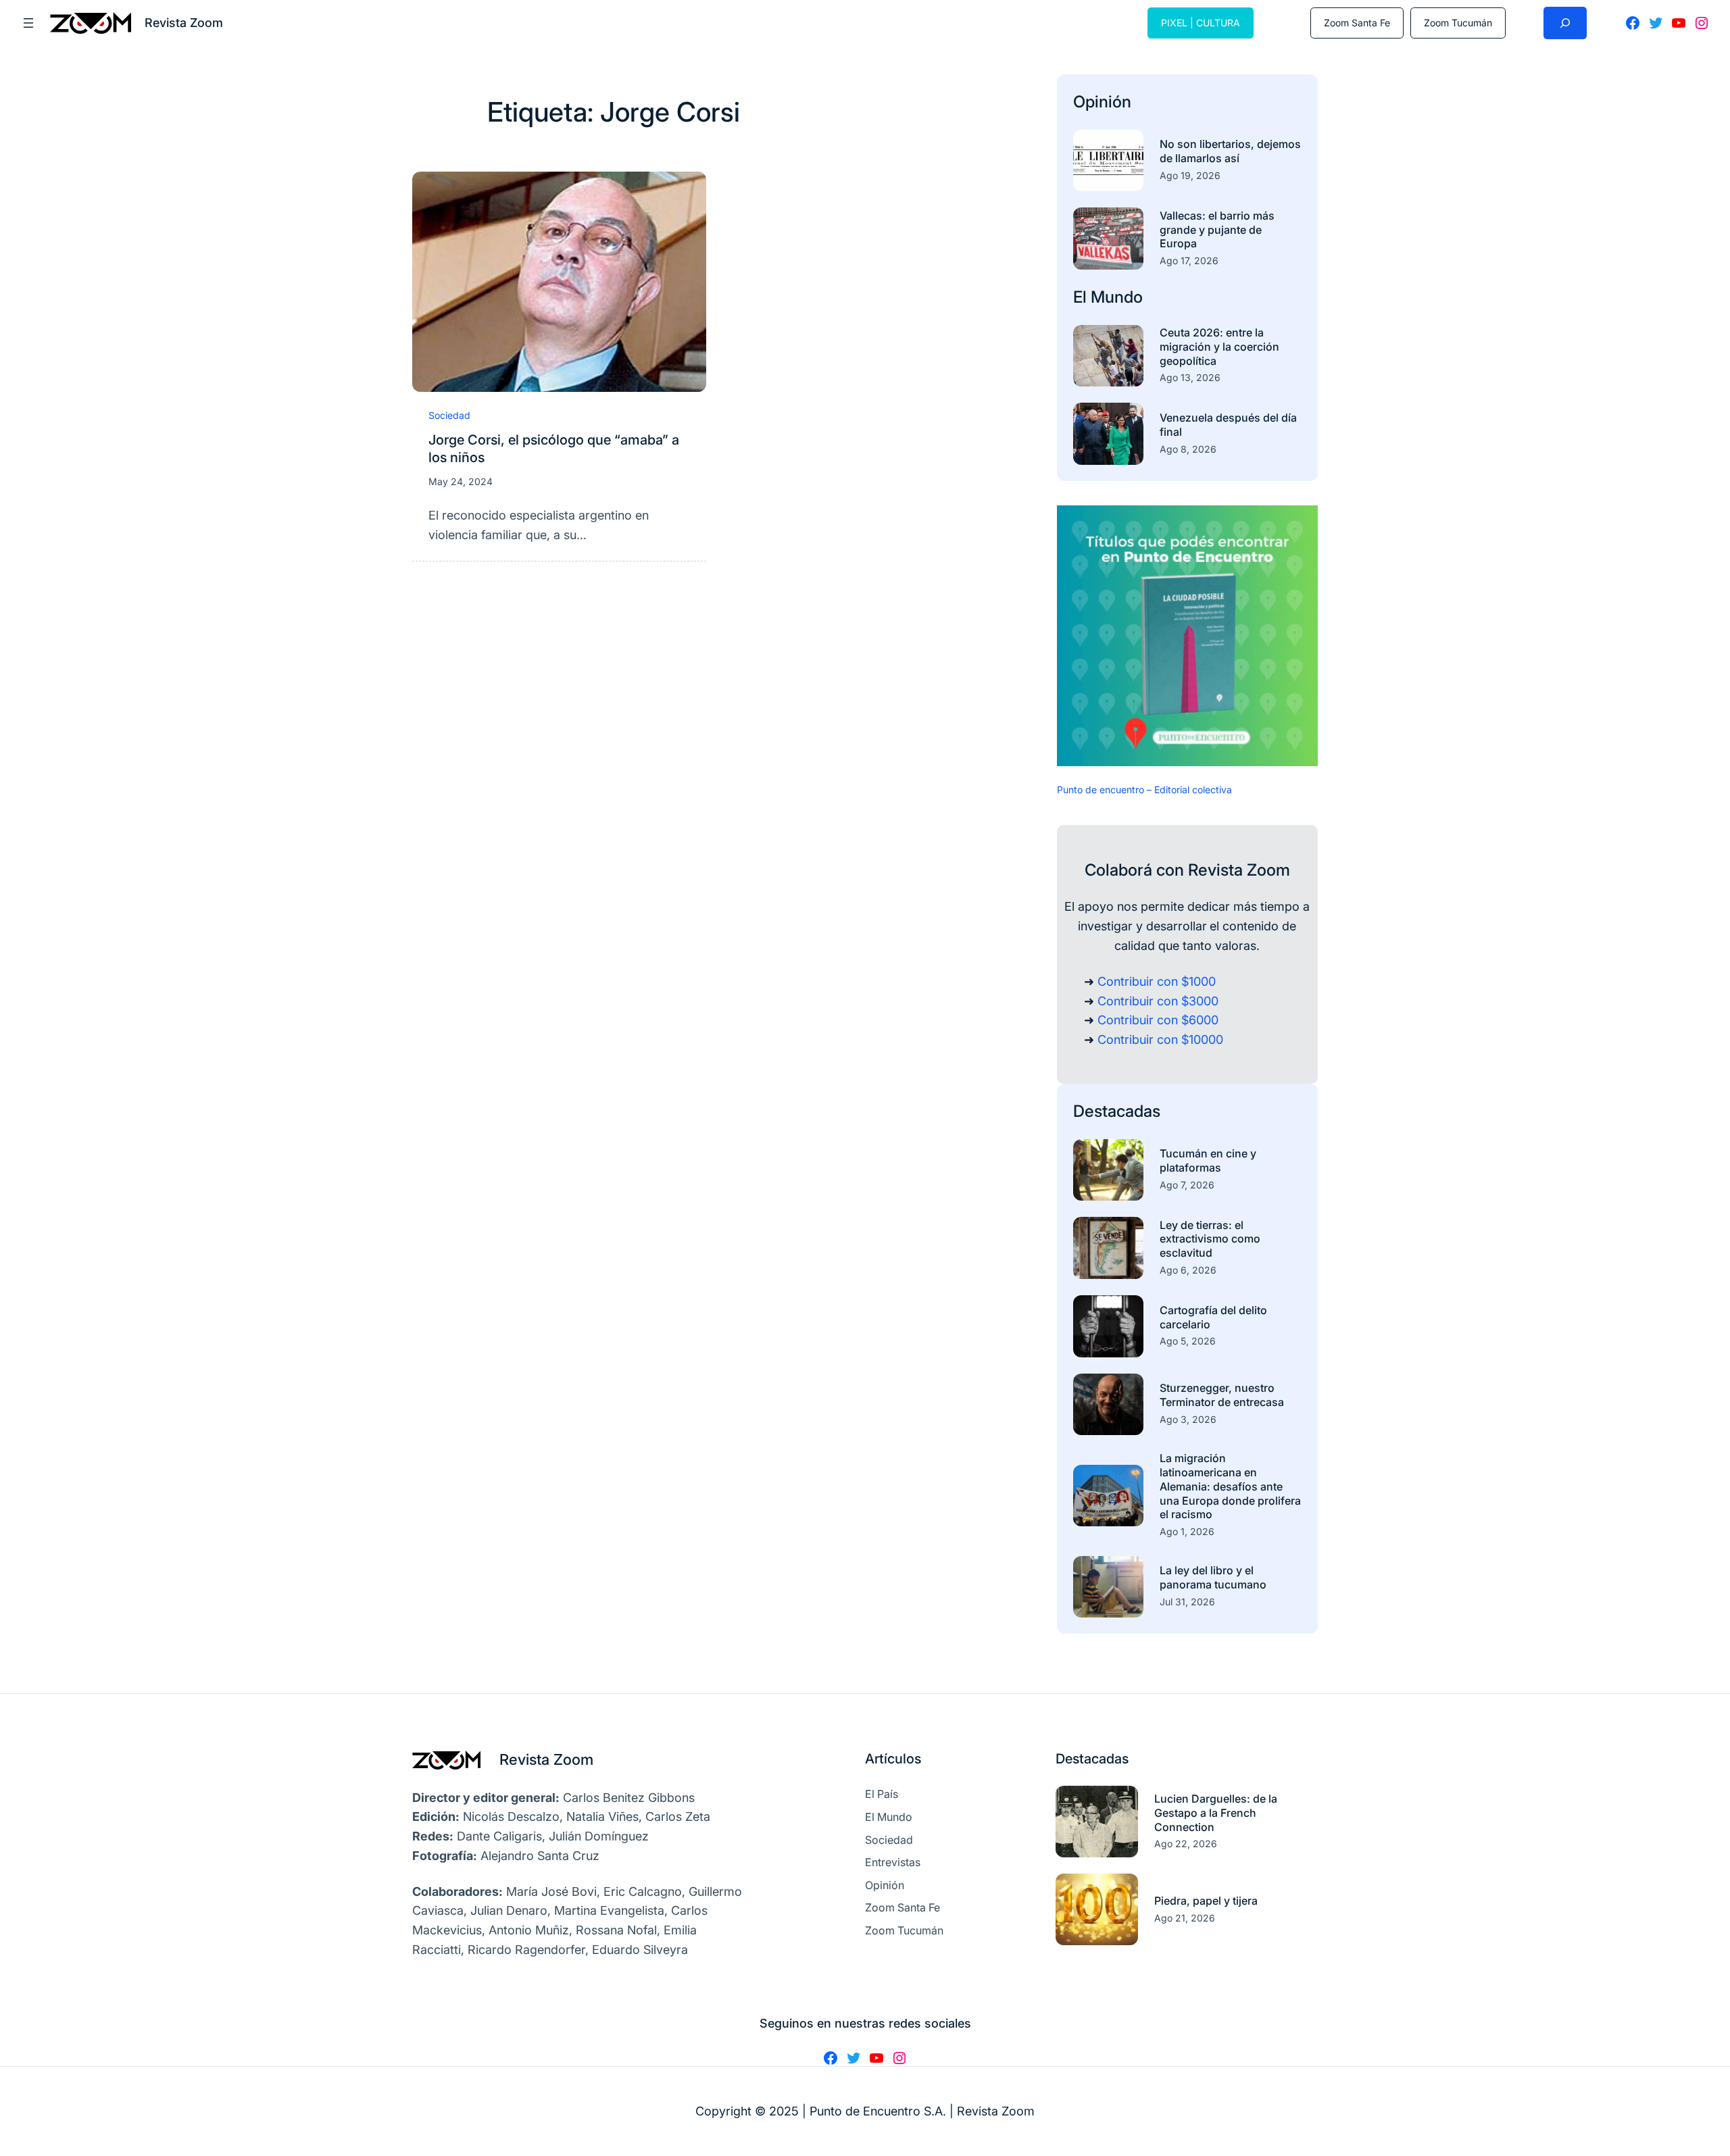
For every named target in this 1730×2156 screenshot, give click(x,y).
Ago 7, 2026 (1187, 1185)
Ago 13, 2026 (1190, 377)
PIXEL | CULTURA (1201, 23)
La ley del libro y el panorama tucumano (1213, 1577)
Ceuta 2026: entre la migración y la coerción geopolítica (1219, 347)
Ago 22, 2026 (1186, 1844)
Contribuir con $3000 (1158, 1001)
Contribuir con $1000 (1157, 981)
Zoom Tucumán (1458, 23)
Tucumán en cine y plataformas (1208, 1160)
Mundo (1117, 297)
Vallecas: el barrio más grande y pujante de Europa (1217, 230)
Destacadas (1117, 1111)
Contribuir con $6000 (1158, 1020)
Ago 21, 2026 (1185, 1918)
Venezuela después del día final (1228, 425)
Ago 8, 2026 (1188, 449)
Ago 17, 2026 (1189, 260)
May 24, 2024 (461, 481)
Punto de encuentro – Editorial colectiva (1144, 789)
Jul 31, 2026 (1187, 1602)
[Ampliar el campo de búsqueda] (1565, 23)
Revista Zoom (546, 1759)
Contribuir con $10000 (1160, 1039)
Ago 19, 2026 (1190, 175)
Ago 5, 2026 (1188, 1341)
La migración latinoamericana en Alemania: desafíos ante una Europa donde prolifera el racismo (1230, 1486)
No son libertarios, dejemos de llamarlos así (1230, 151)
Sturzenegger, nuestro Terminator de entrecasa (1222, 1395)
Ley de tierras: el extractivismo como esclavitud (1210, 1239)
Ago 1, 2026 (1187, 1531)
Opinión (1102, 102)
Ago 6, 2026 (1188, 1270)
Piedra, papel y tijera (1206, 1901)
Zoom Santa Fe (1357, 23)
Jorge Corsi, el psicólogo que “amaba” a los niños (554, 449)
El (1082, 297)
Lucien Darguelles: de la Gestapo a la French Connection (1216, 1813)
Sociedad (449, 415)
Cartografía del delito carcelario (1213, 1317)
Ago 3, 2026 (1188, 1419)
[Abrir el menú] (28, 23)
